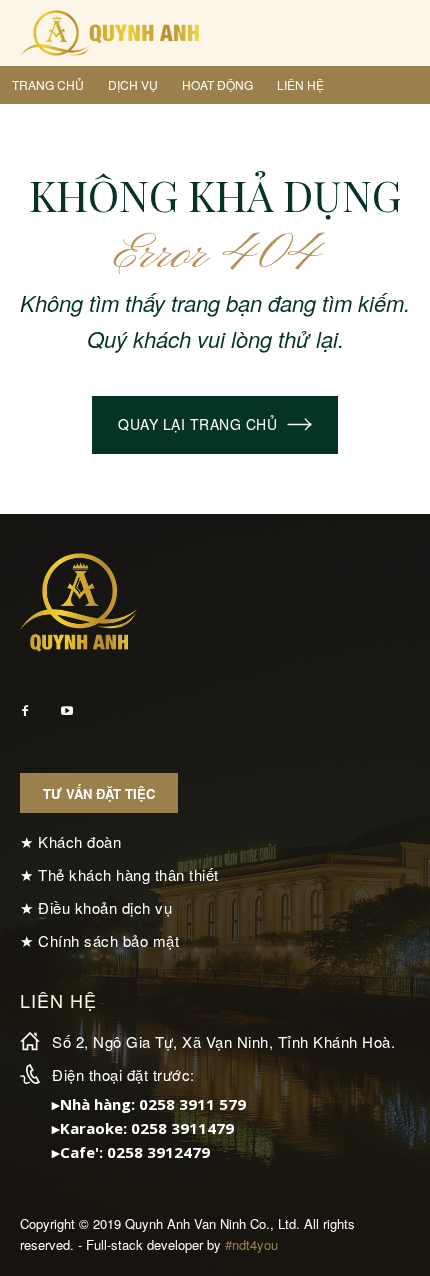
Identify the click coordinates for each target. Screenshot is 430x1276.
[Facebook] (25, 712)
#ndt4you (251, 1244)
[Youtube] (67, 712)
